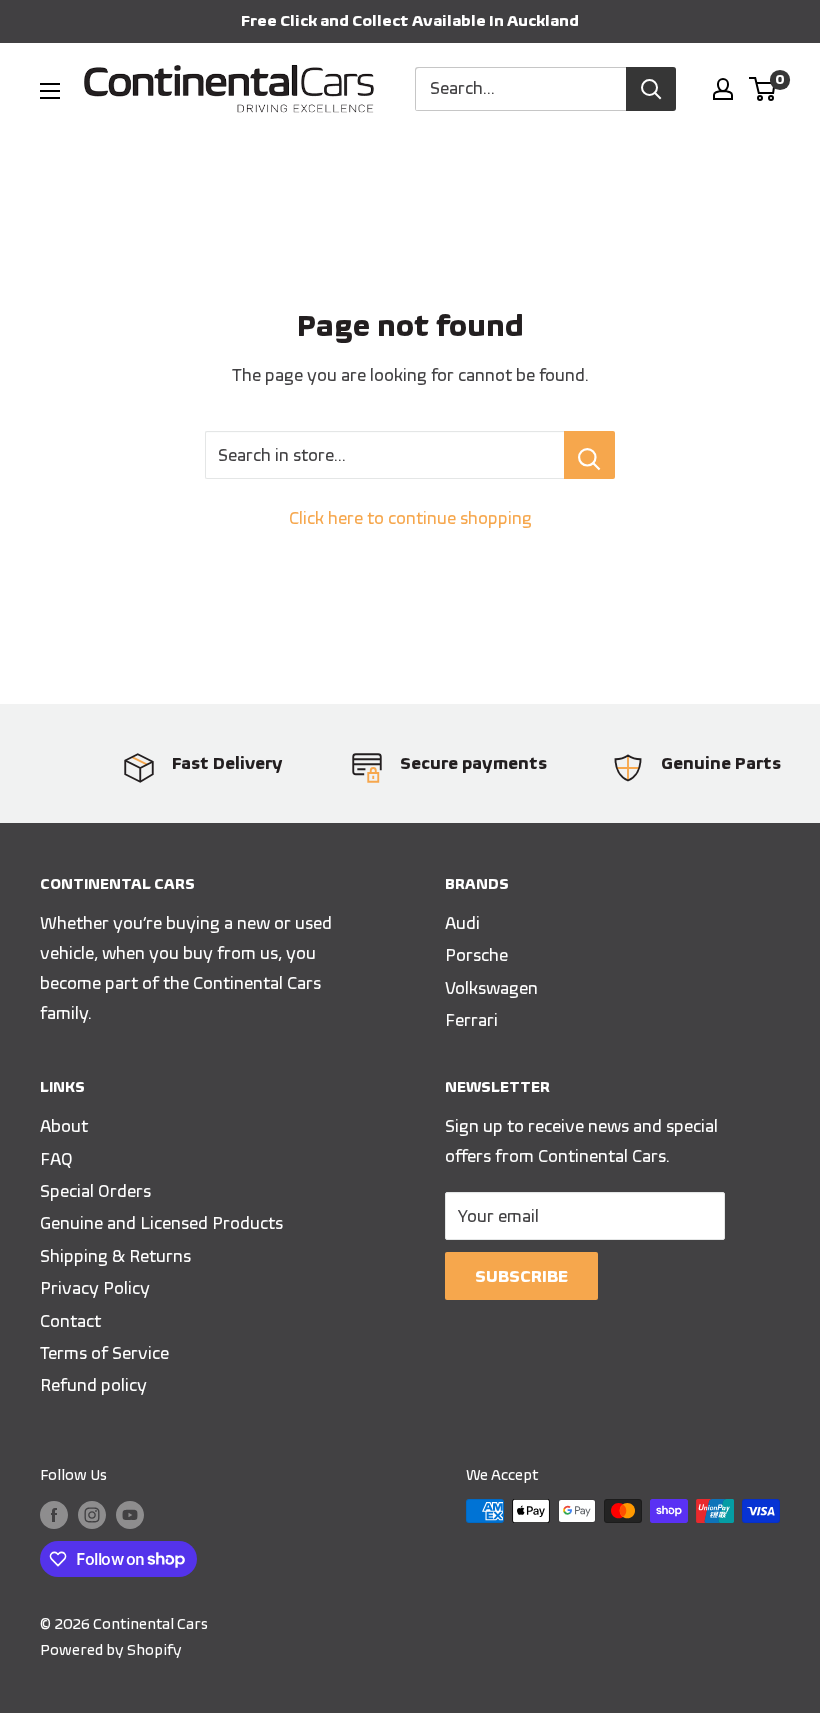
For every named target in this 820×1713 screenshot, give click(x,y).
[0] (763, 89)
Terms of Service (104, 1353)
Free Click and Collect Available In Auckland (410, 20)
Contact (70, 1321)
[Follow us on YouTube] (130, 1514)
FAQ (56, 1159)
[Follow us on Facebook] (54, 1514)
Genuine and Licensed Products (161, 1223)
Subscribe (521, 1276)
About (64, 1126)
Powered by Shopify (111, 1650)
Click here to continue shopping (410, 518)
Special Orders (95, 1191)
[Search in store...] (589, 455)
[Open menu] (50, 91)
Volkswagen (491, 988)
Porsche (476, 955)
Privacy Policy (95, 1288)
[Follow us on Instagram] (92, 1514)
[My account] (723, 89)
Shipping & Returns (115, 1256)
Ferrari (471, 1020)
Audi (462, 923)
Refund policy (93, 1385)
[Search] (651, 89)
